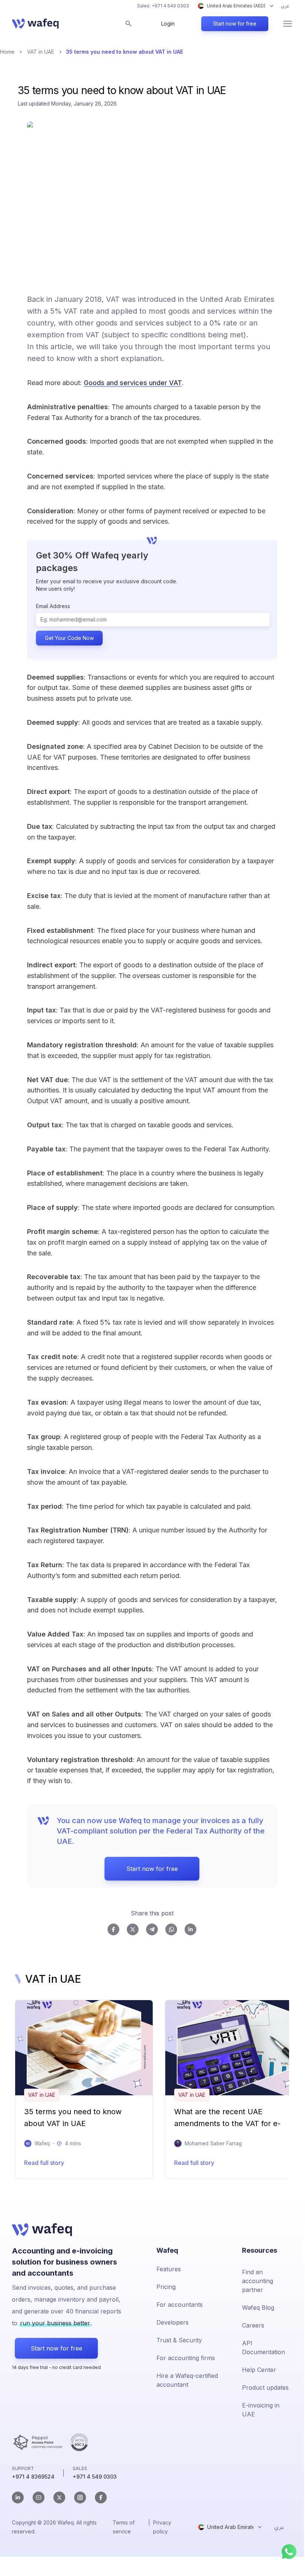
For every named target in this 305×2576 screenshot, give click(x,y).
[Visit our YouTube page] (39, 2497)
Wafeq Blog (258, 2308)
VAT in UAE (41, 52)
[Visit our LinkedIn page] (18, 2497)
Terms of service (124, 2527)
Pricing (166, 2287)
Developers (173, 2322)
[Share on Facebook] (113, 1929)
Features (169, 2269)
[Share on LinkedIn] (190, 1929)
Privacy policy (162, 2527)
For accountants (180, 2305)
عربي (285, 6)
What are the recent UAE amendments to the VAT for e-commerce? (227, 2120)
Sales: (163, 6)
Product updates (265, 2388)
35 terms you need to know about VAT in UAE (73, 2118)
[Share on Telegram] (152, 1929)
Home (7, 52)
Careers (253, 2325)
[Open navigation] (288, 24)
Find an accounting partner (258, 2281)
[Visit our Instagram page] (80, 2497)
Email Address (53, 606)
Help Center (259, 2370)
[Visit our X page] (59, 2497)
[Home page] (35, 24)
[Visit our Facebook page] (101, 2497)
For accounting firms (186, 2358)
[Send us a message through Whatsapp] (289, 2552)
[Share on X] (133, 1929)
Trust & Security (179, 2340)
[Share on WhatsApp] (171, 1929)
